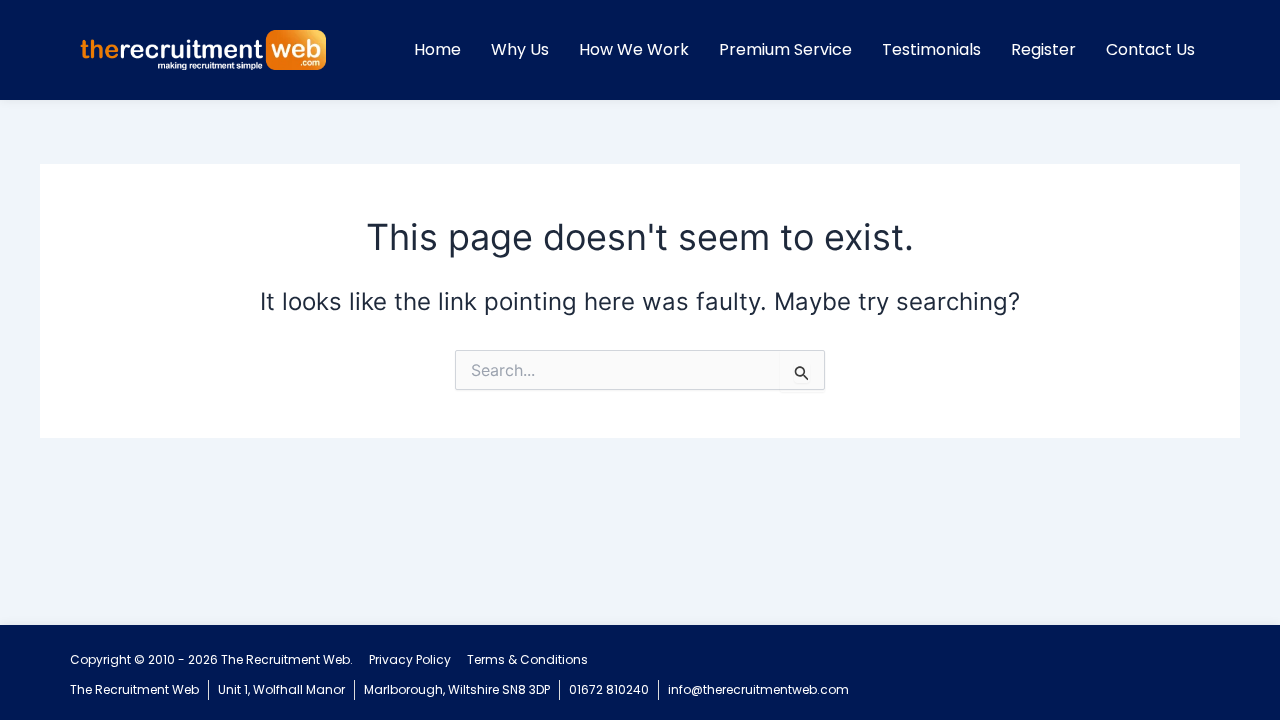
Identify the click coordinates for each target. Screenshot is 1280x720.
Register (1043, 49)
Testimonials (931, 49)
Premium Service (785, 49)
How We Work (634, 49)
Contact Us (1150, 49)
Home (437, 49)
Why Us (520, 49)
